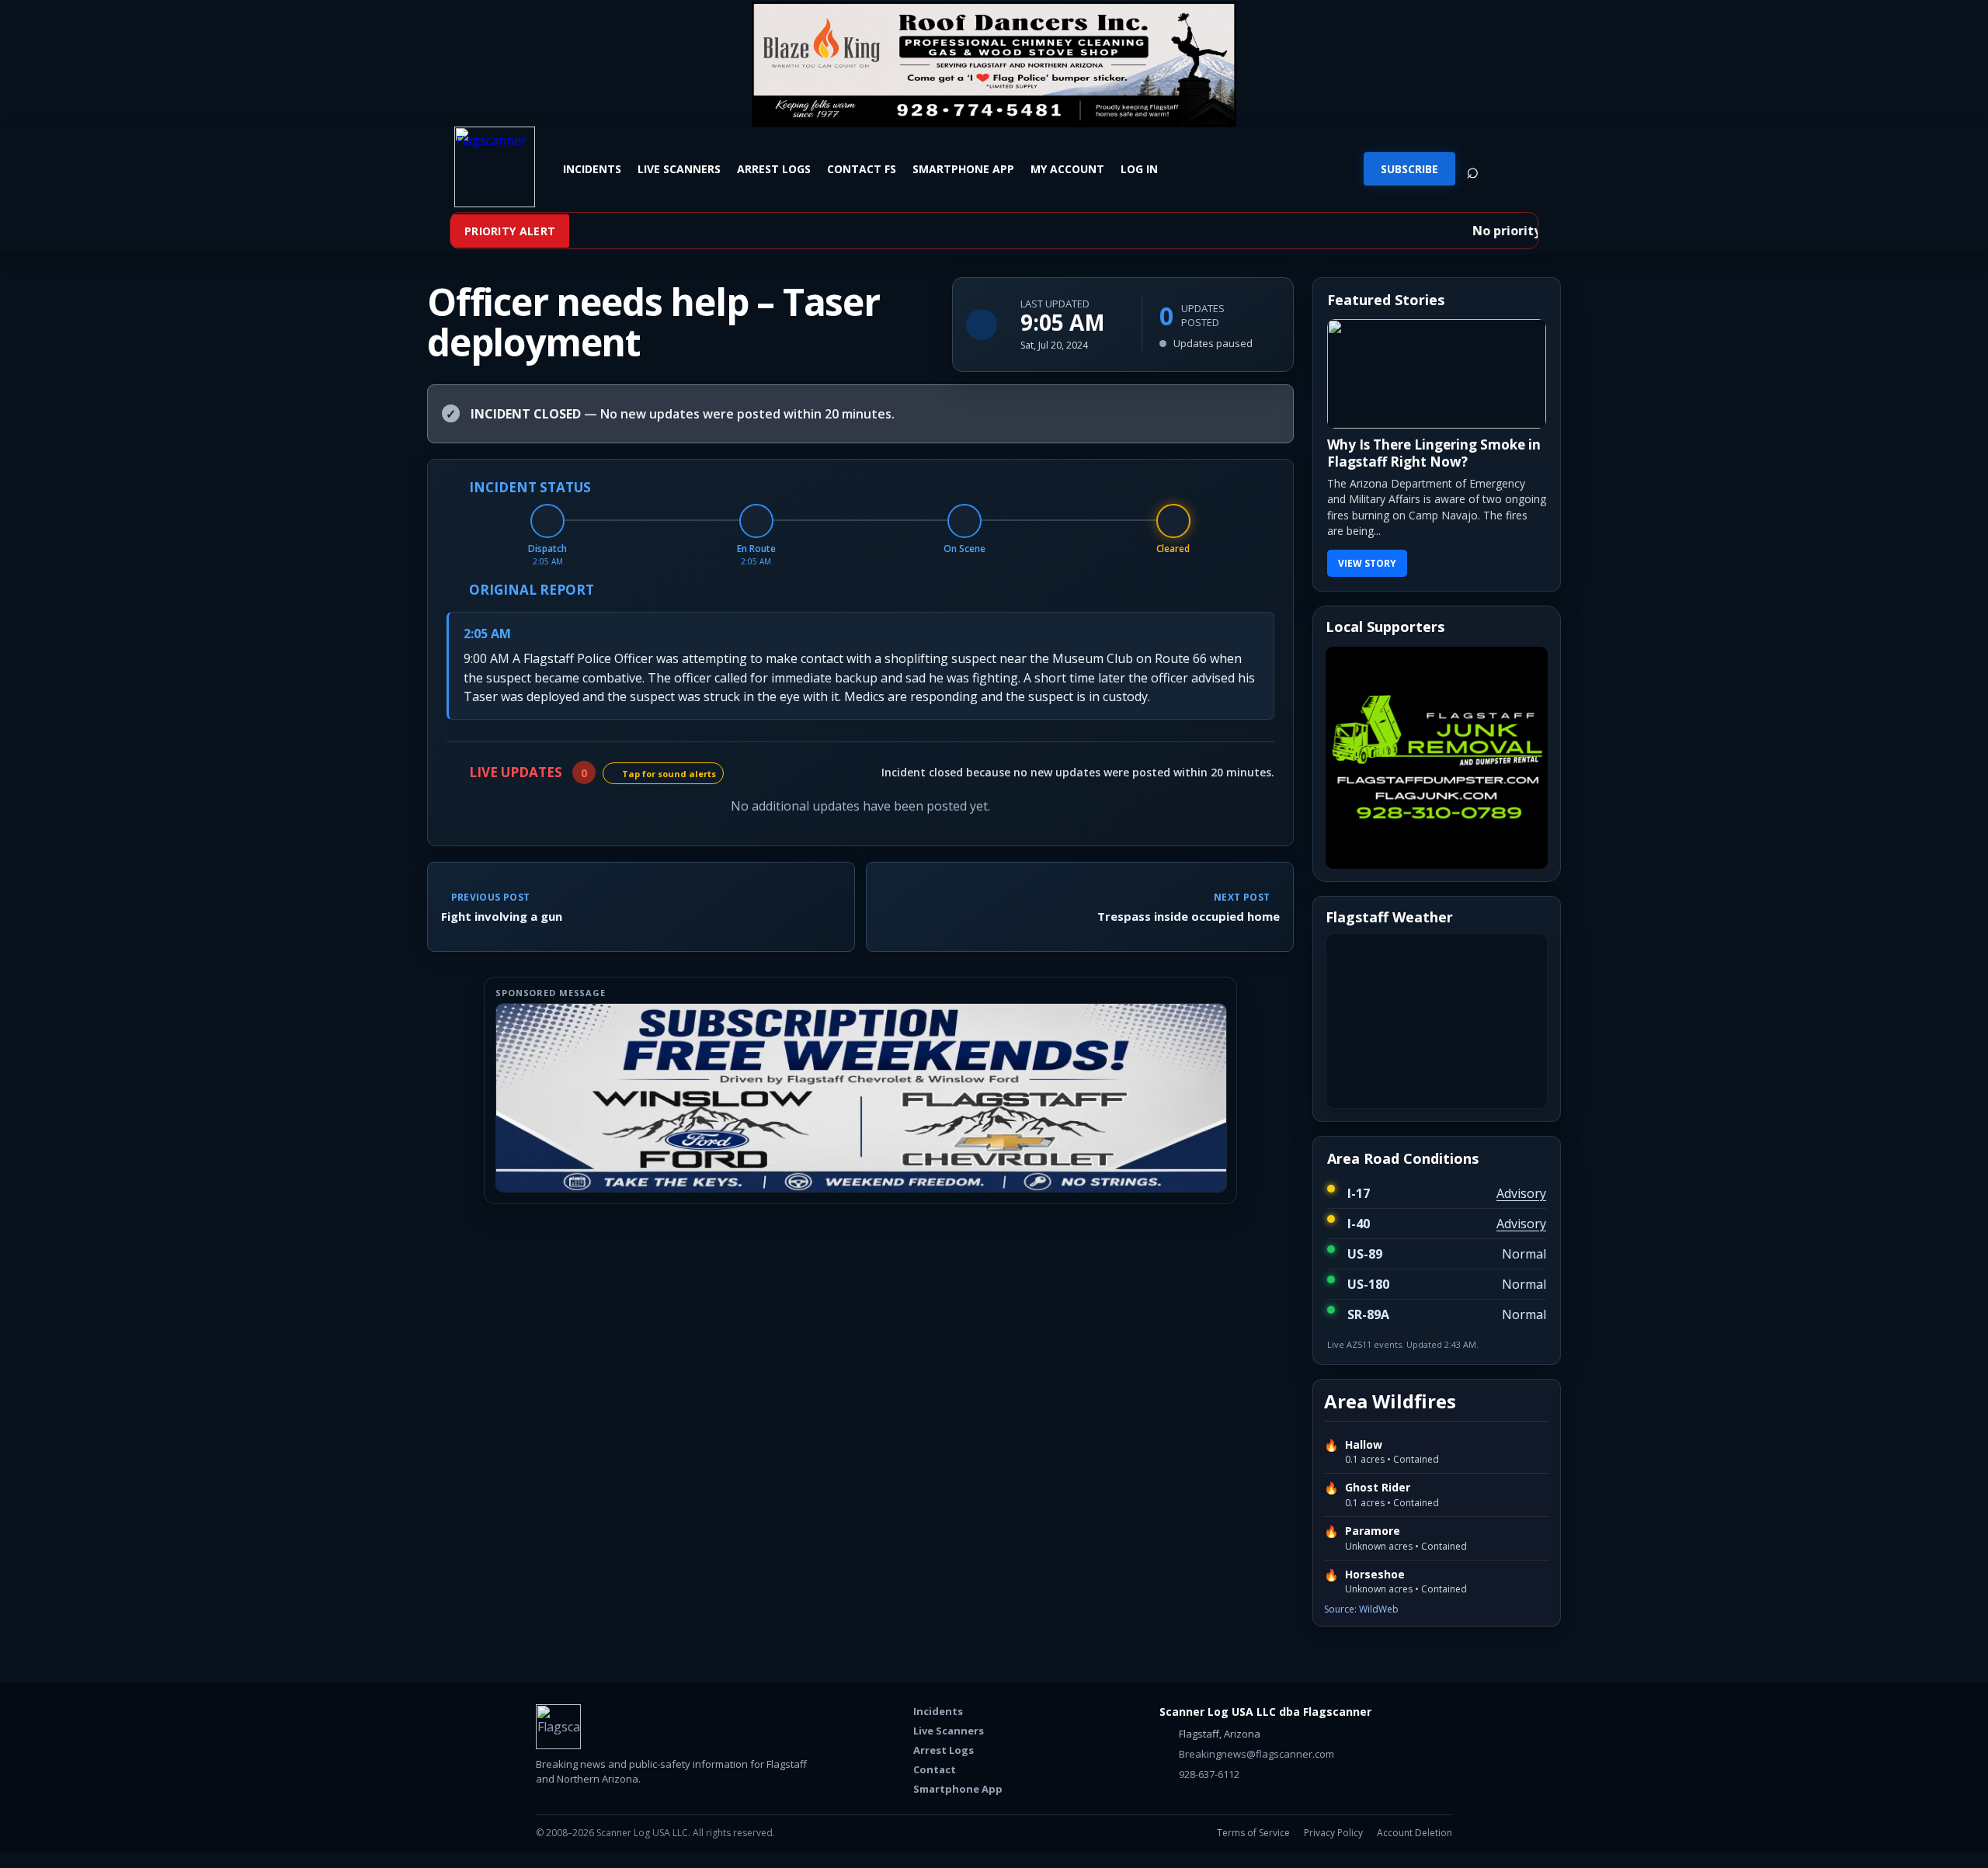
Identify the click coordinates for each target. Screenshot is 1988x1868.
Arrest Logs (774, 168)
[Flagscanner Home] (495, 167)
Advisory (1521, 1193)
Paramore (1373, 1531)
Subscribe (1409, 169)
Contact (935, 1769)
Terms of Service (1253, 1833)
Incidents (592, 168)
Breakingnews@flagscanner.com (1255, 1754)
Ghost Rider (1378, 1488)
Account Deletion (1415, 1833)
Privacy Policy (1333, 1833)
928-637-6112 (1208, 1774)
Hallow (1364, 1445)
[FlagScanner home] (558, 1727)
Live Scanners (679, 168)
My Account (1067, 168)
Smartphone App (963, 168)
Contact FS (862, 168)
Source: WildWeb (1361, 1609)
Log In (1139, 168)
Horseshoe (1375, 1575)
